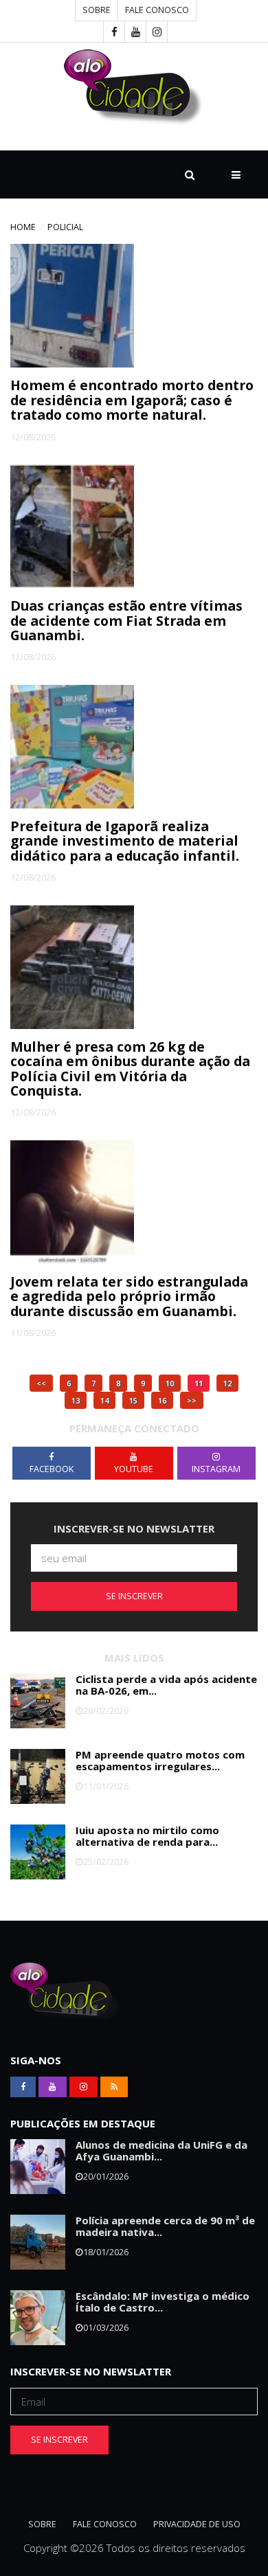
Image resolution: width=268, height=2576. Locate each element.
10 (170, 1383)
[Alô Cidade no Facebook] (114, 32)
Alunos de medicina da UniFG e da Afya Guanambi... (161, 2150)
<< (41, 1383)
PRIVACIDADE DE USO (197, 2524)
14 (104, 1400)
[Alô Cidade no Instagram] (157, 32)
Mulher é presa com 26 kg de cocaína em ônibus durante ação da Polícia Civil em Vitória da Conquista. (130, 1069)
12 (227, 1383)
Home (23, 227)
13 (76, 1400)
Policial (65, 227)
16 (162, 1400)
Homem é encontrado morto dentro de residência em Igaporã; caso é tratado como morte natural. (132, 400)
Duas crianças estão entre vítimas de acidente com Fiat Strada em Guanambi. (126, 620)
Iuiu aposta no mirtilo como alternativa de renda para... (147, 1836)
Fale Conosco (157, 10)
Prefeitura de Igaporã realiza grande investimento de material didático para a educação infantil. (125, 841)
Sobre (97, 10)
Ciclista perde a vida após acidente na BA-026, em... (166, 1685)
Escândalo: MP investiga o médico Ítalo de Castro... (163, 2302)
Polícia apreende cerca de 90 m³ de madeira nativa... (165, 2226)
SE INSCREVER (134, 1596)
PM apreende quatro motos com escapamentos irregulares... (160, 1760)
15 (133, 1400)
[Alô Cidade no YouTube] (135, 32)
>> (192, 1400)
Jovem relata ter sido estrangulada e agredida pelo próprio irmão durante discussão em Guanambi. (129, 1296)
